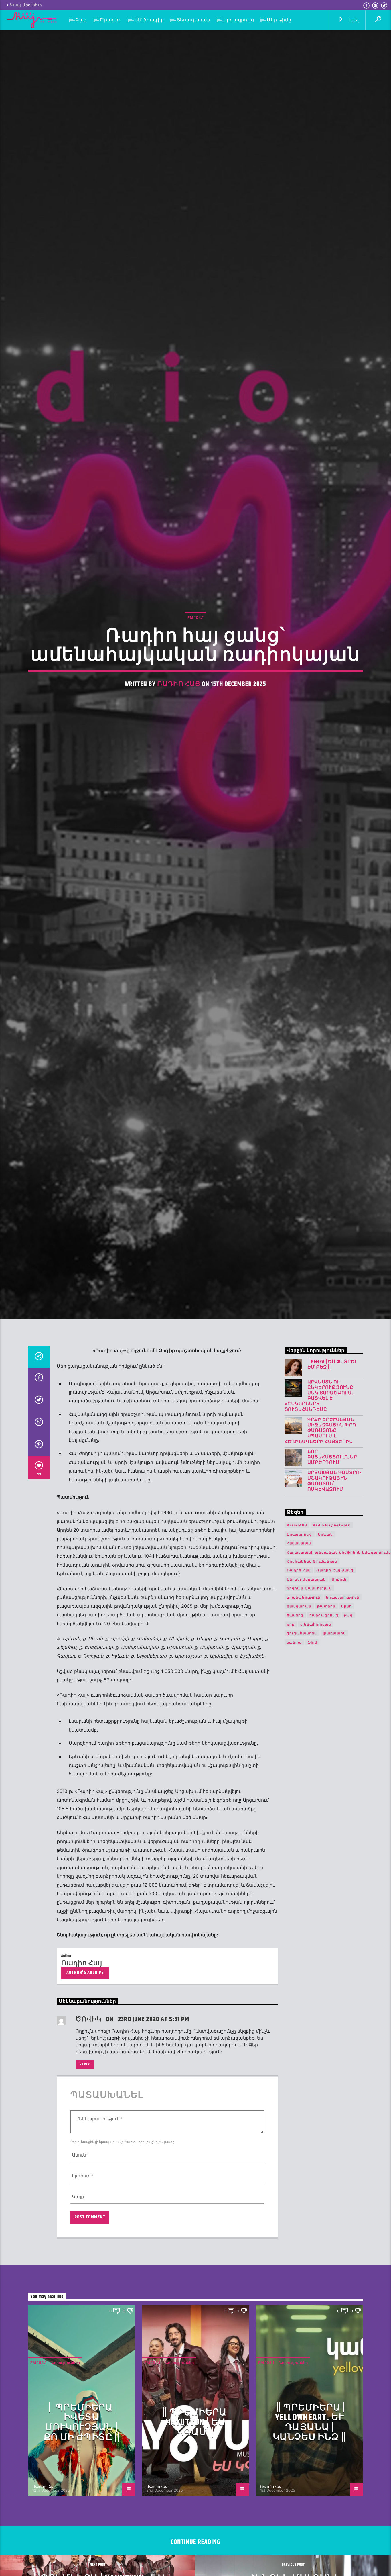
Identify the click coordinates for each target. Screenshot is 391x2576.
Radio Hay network (331, 1693)
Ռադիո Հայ (179, 761)
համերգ (295, 1783)
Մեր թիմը (279, 20)
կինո (346, 1774)
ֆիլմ (313, 1810)
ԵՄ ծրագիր (149, 20)
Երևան (326, 1702)
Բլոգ (81, 20)
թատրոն (326, 1774)
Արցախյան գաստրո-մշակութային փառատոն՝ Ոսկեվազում (335, 1649)
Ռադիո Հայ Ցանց (335, 1738)
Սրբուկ (339, 1747)
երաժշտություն (343, 1765)
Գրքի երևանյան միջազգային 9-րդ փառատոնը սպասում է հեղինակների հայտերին (320, 1598)
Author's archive (85, 2141)
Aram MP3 (297, 1693)
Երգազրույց (239, 20)
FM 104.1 (195, 695)
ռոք (291, 1792)
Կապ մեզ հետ (26, 5)
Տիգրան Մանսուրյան (309, 1756)
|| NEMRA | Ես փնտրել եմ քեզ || (332, 1532)
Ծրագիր (111, 20)
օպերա (294, 1810)
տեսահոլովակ (316, 1792)
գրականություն (304, 1765)
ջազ (348, 1783)
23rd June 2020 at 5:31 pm (154, 2187)
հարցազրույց (324, 1783)
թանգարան (299, 1774)
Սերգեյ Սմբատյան (306, 1747)
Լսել (353, 20)
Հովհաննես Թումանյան (312, 1729)
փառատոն (334, 1801)
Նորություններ (66, 2530)
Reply (85, 2232)
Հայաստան (299, 1711)
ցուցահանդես (302, 1801)
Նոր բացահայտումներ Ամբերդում (332, 1625)
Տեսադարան (194, 20)
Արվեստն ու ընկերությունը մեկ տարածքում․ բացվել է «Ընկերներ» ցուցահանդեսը (319, 1564)
